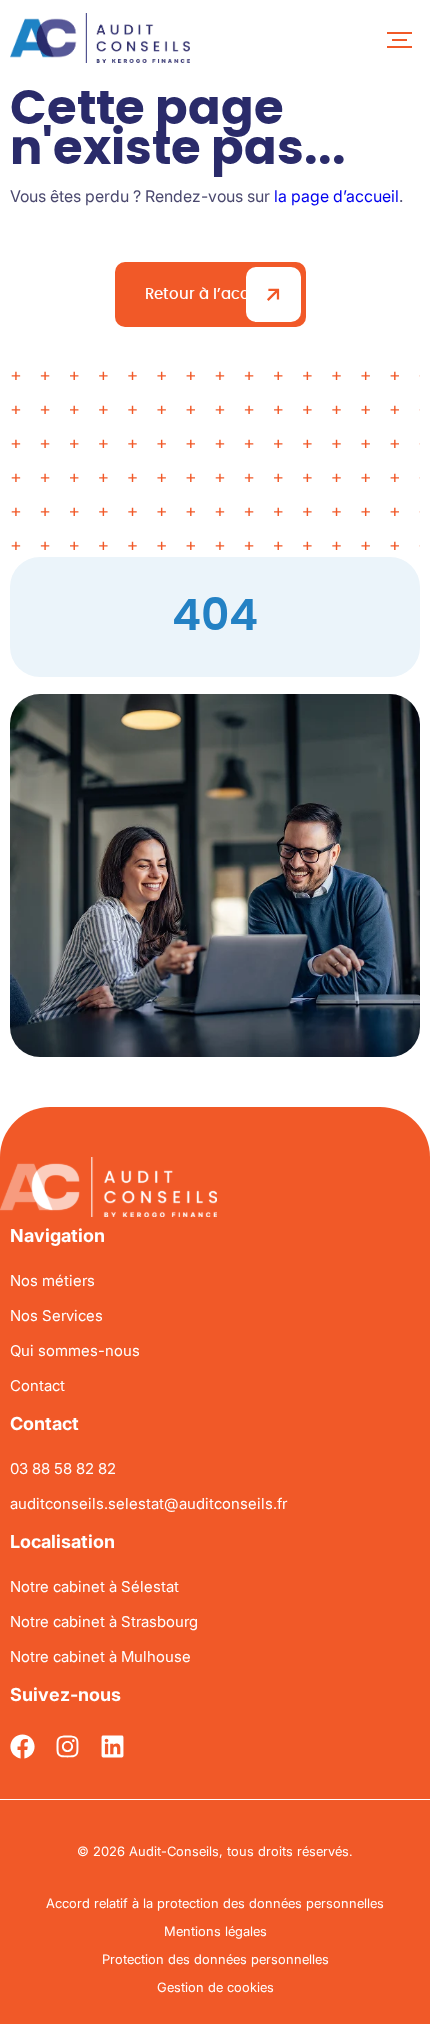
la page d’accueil (336, 196)
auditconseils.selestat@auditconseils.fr (148, 1503)
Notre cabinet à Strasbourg (104, 1621)
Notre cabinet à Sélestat (94, 1586)
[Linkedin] (112, 1746)
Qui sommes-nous (75, 1350)
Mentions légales (215, 1931)
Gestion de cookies (215, 1987)
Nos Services (56, 1315)
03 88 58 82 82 (63, 1468)
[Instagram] (67, 1746)
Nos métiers (52, 1280)
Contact (37, 1385)
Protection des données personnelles (215, 1959)
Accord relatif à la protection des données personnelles (215, 1903)
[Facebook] (22, 1746)
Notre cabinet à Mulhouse (100, 1656)
